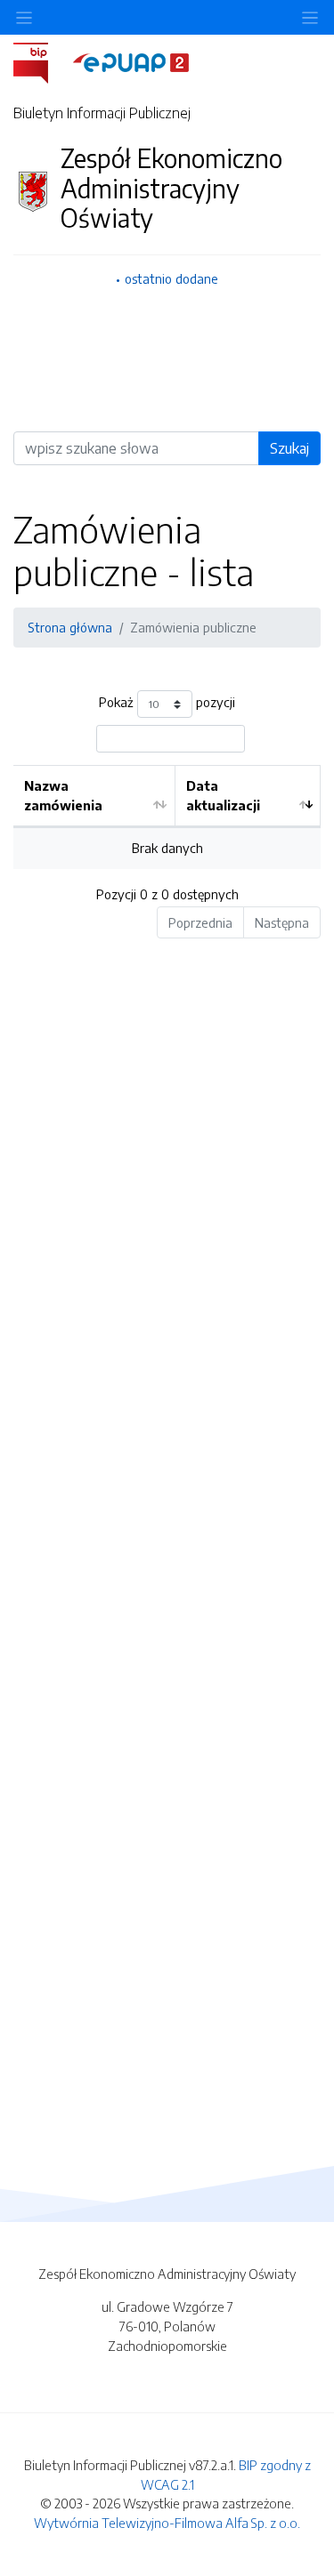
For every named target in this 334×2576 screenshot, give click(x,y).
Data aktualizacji (223, 795)
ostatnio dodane (171, 278)
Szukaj (289, 448)
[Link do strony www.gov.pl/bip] (41, 61)
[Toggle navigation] (310, 17)
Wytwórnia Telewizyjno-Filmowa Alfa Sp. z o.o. (167, 2523)
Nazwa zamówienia (63, 795)
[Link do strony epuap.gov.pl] (131, 61)
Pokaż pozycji (167, 703)
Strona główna (70, 627)
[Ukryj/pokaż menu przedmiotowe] (24, 17)
